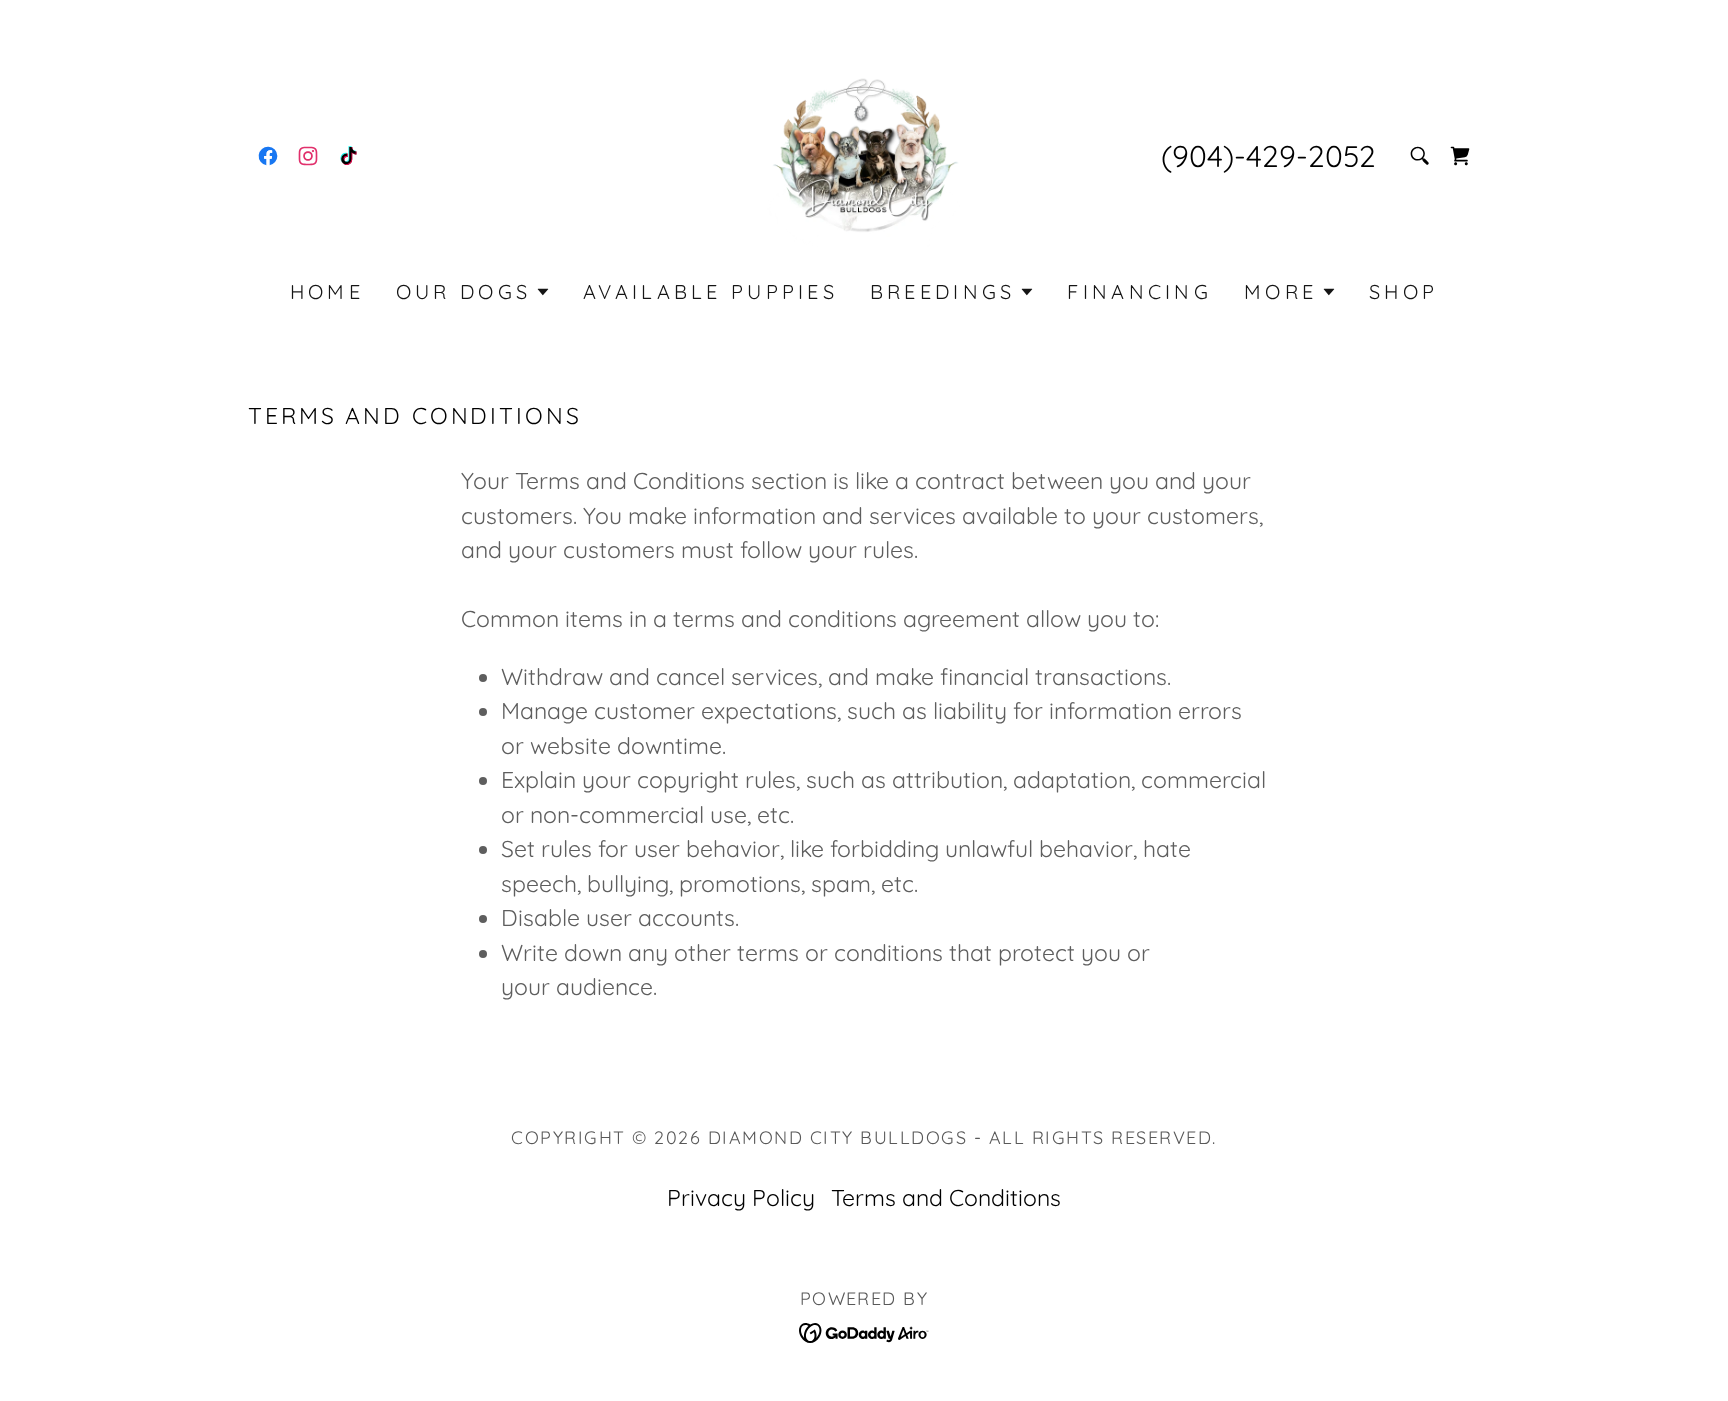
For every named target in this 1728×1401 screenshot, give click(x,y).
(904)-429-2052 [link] (1268, 156)
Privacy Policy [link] (741, 1197)
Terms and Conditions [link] (946, 1197)
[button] (473, 292)
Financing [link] (1139, 291)
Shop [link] (1403, 291)
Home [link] (327, 291)
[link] (268, 156)
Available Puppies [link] (710, 291)
